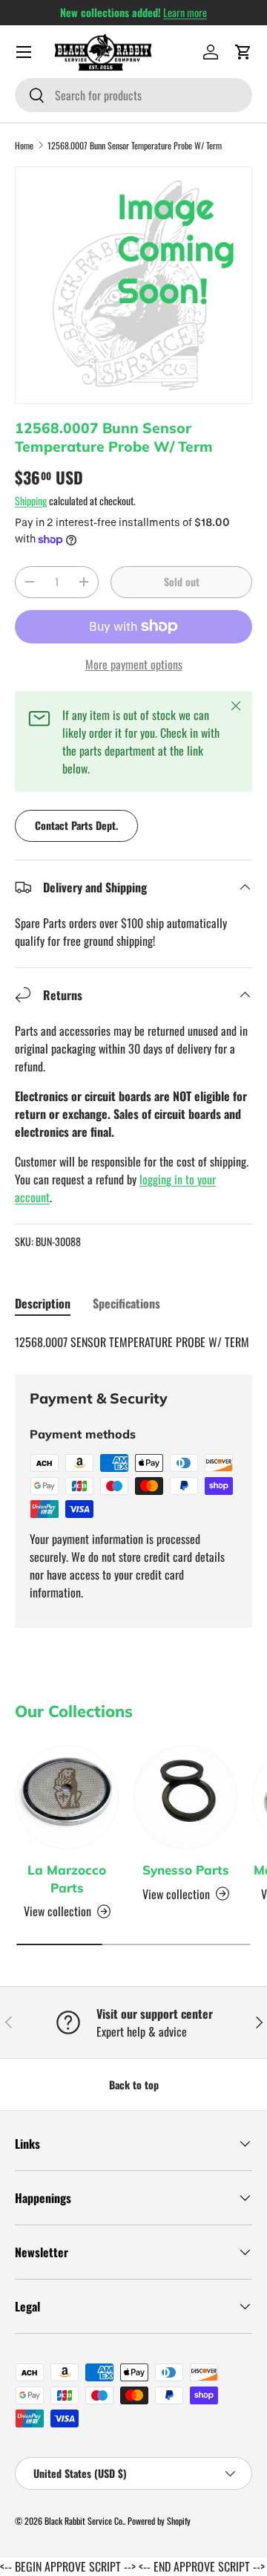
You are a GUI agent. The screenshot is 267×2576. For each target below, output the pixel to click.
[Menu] (24, 52)
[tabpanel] (133, 1342)
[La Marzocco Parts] (67, 1797)
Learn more (185, 12)
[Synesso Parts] (185, 1797)
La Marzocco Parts (67, 1879)
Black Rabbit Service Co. (84, 2521)
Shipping (31, 500)
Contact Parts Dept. (76, 825)
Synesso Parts (186, 1870)
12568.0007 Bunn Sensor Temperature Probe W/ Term (135, 145)
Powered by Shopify (159, 2521)
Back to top (134, 2085)
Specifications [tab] (126, 1303)
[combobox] (133, 95)
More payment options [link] (134, 664)
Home (24, 145)
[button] (243, 52)
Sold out (182, 581)
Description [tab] (43, 1303)
